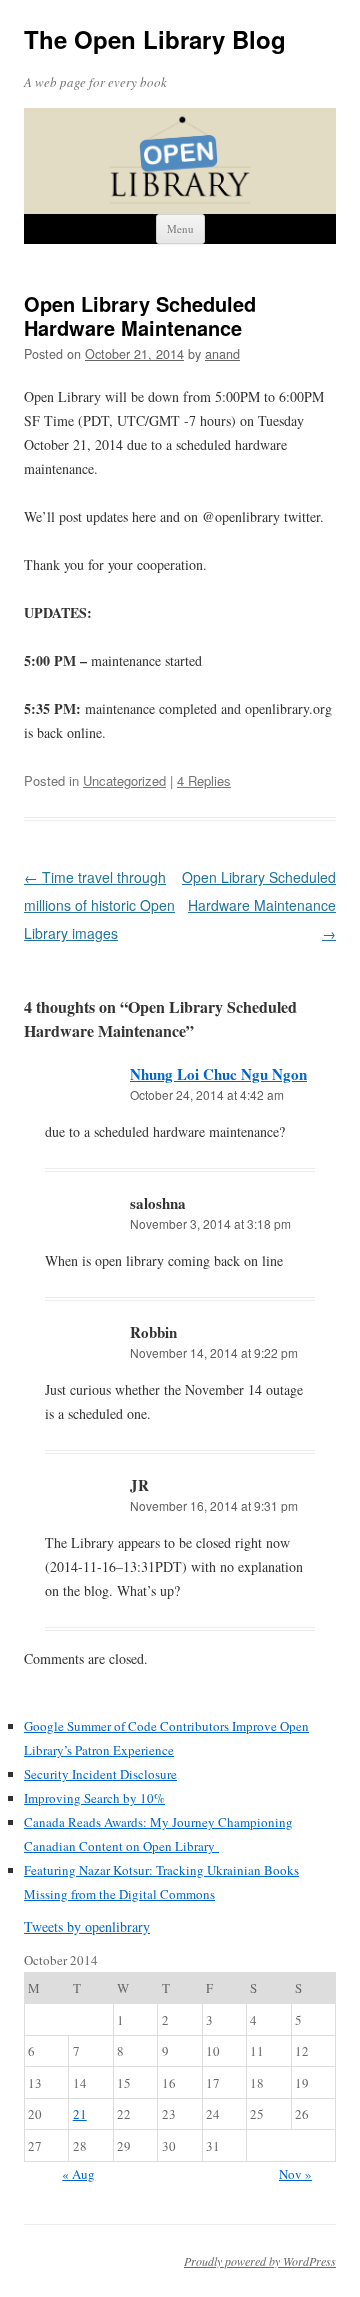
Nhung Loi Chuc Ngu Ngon (218, 1074)
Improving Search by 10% (94, 1798)
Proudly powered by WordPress (260, 2261)
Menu (180, 228)
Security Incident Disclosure (100, 1774)
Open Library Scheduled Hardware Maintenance (259, 905)
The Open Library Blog (155, 39)
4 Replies (204, 780)
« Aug (78, 2174)
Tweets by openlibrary (87, 1926)
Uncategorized (124, 780)
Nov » (295, 2174)
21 (80, 2114)
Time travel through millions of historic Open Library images (99, 905)
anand (222, 354)
